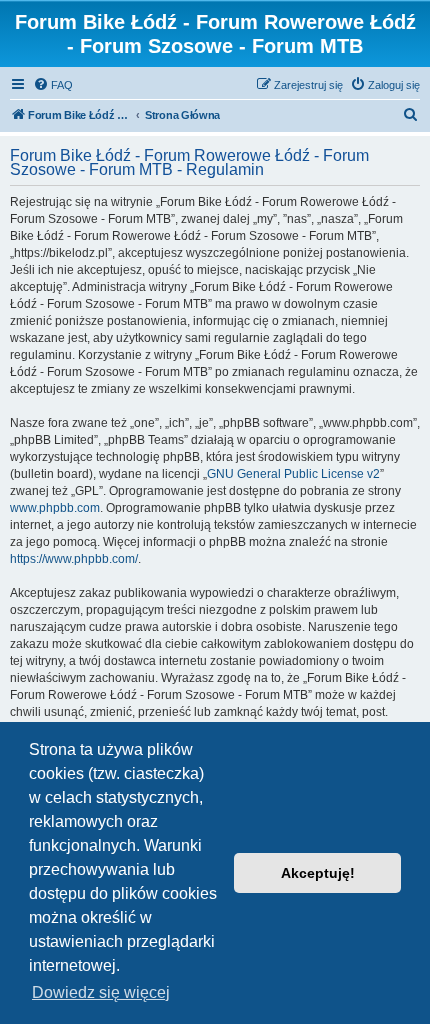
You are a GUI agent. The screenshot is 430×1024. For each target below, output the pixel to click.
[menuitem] (53, 85)
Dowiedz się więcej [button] (101, 992)
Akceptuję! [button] (318, 873)
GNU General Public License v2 (293, 474)
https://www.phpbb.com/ (74, 559)
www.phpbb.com (55, 508)
